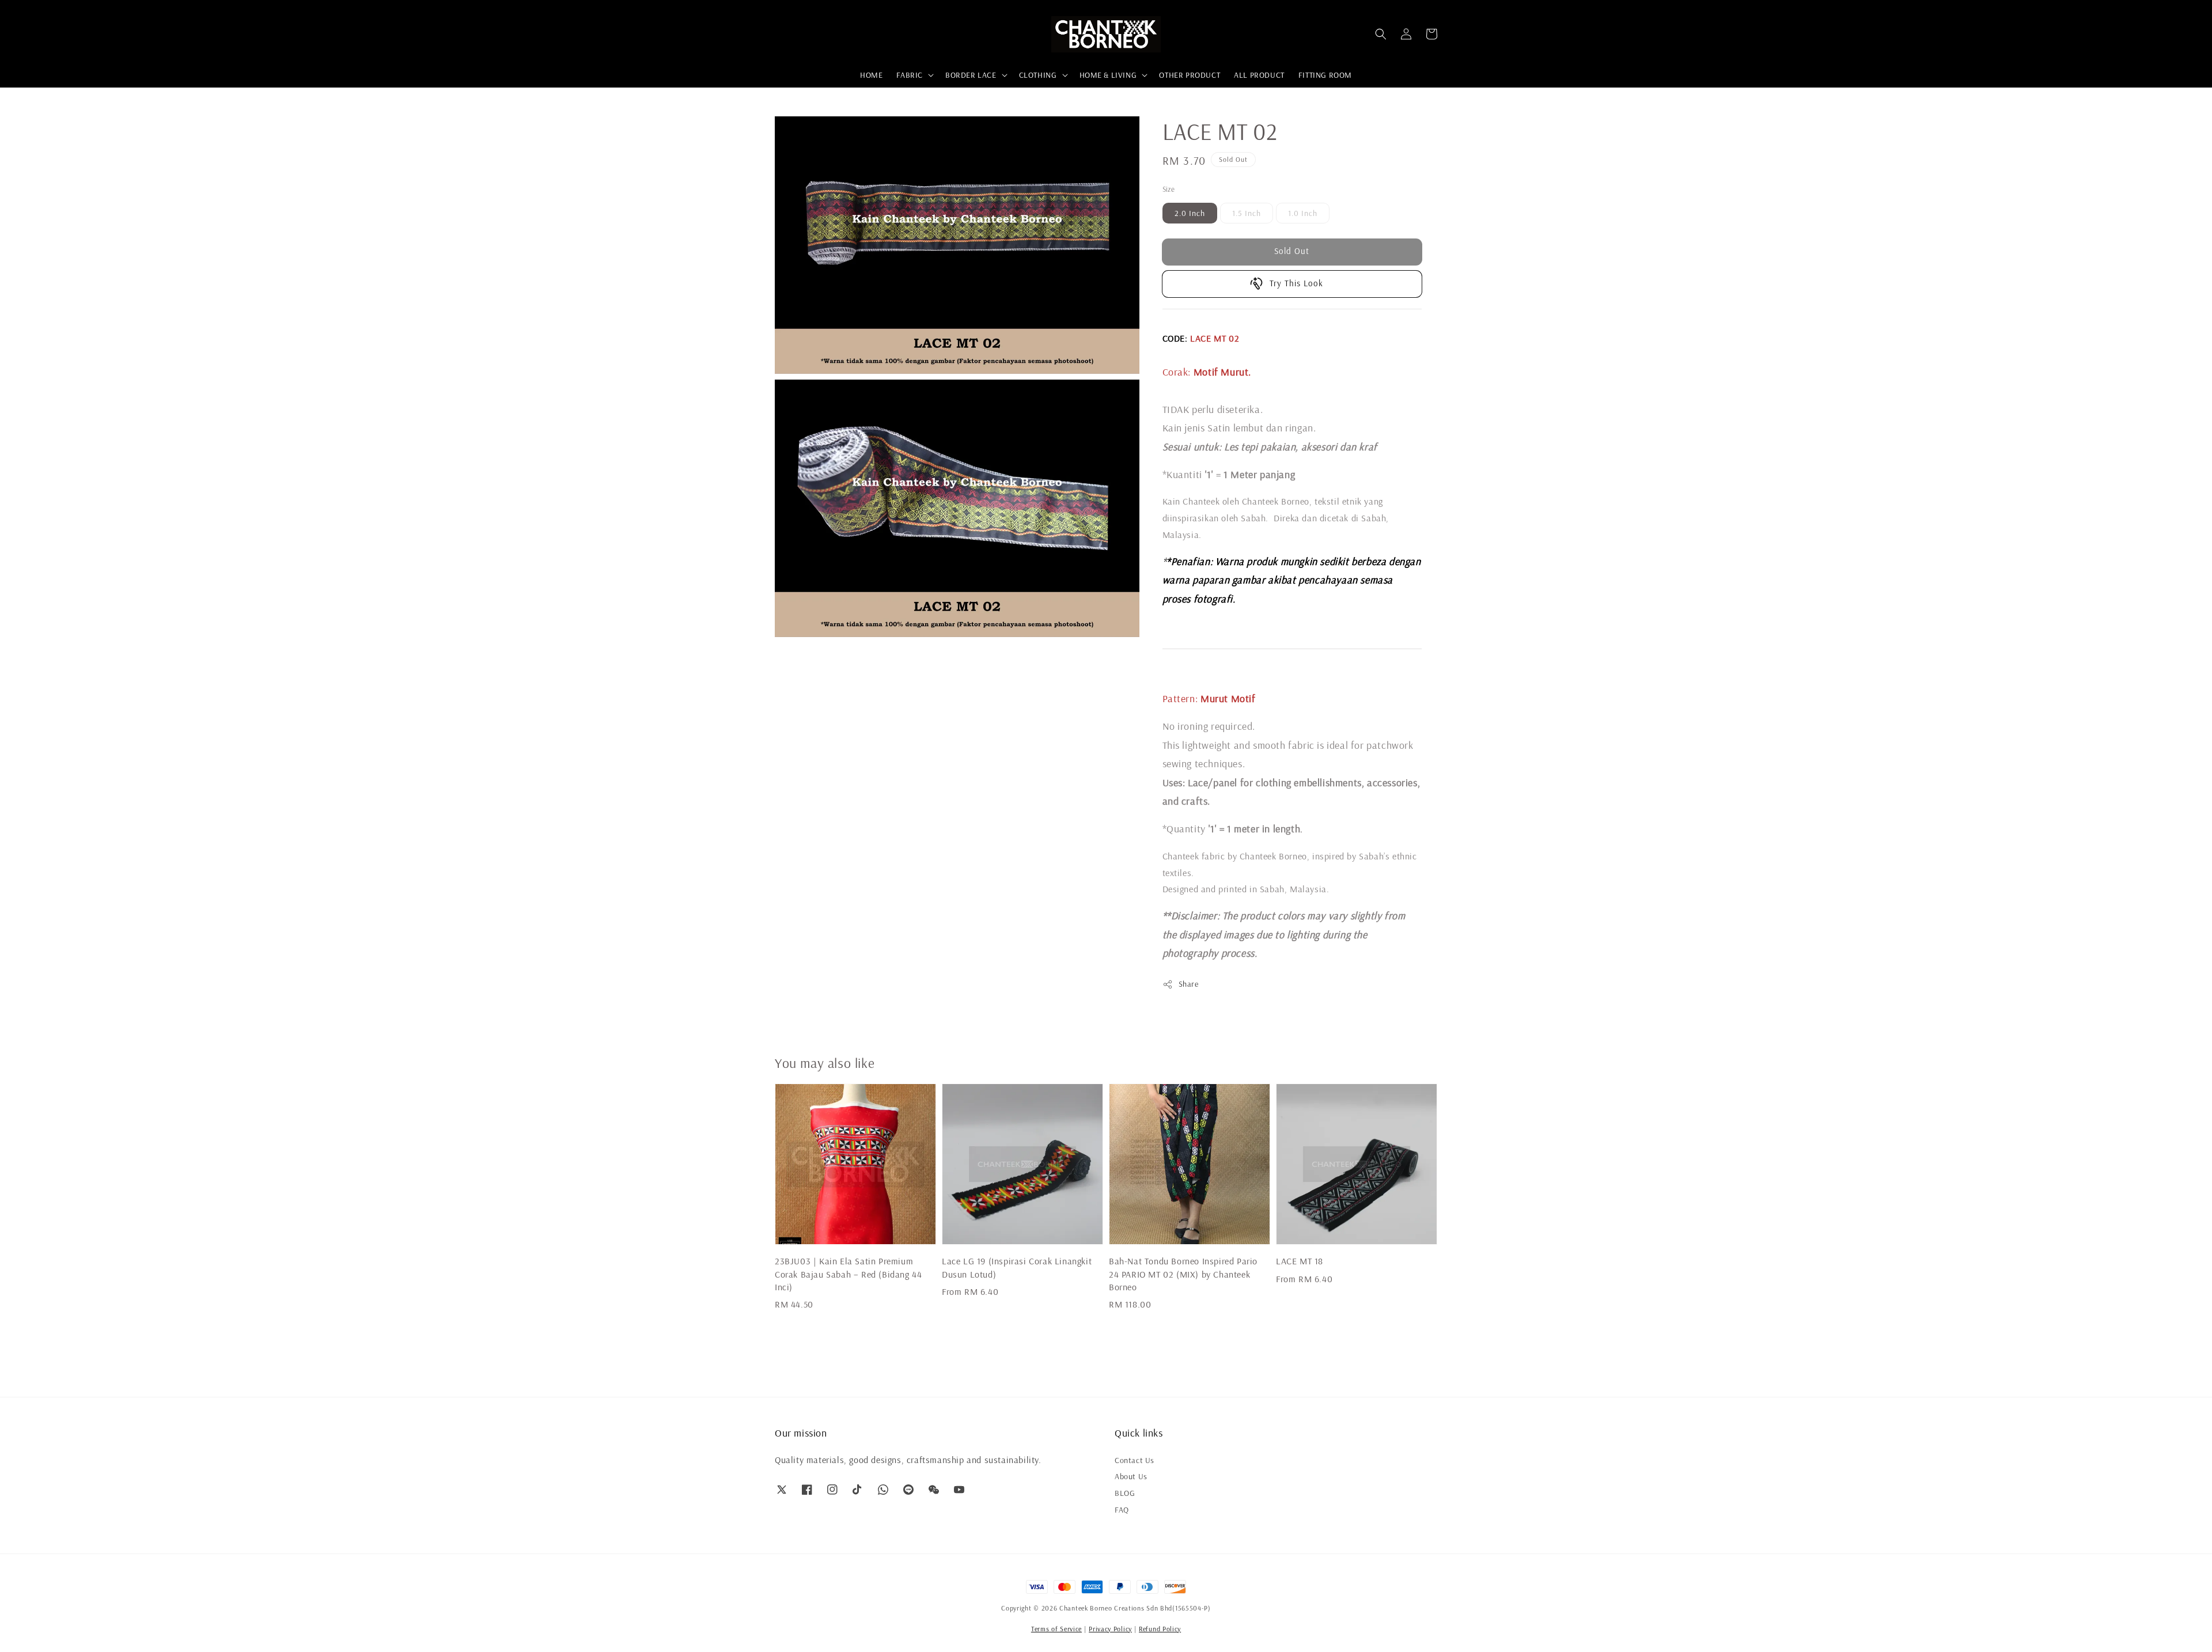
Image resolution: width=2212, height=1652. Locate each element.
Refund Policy (1160, 1629)
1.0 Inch (1303, 213)
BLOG (1125, 1493)
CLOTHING (1038, 75)
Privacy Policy (1110, 1629)
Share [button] (1189, 984)
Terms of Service (1056, 1629)
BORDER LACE (971, 75)
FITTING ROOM (1325, 75)
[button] (1381, 34)
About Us (1131, 1476)
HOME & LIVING (1108, 75)
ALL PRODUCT (1259, 75)
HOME (871, 75)
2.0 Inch (1190, 213)
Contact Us (1135, 1460)
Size (1169, 189)
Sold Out (1292, 251)
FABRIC (910, 75)
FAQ (1122, 1510)
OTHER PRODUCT (1190, 75)
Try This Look (1296, 283)
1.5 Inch (1247, 213)
